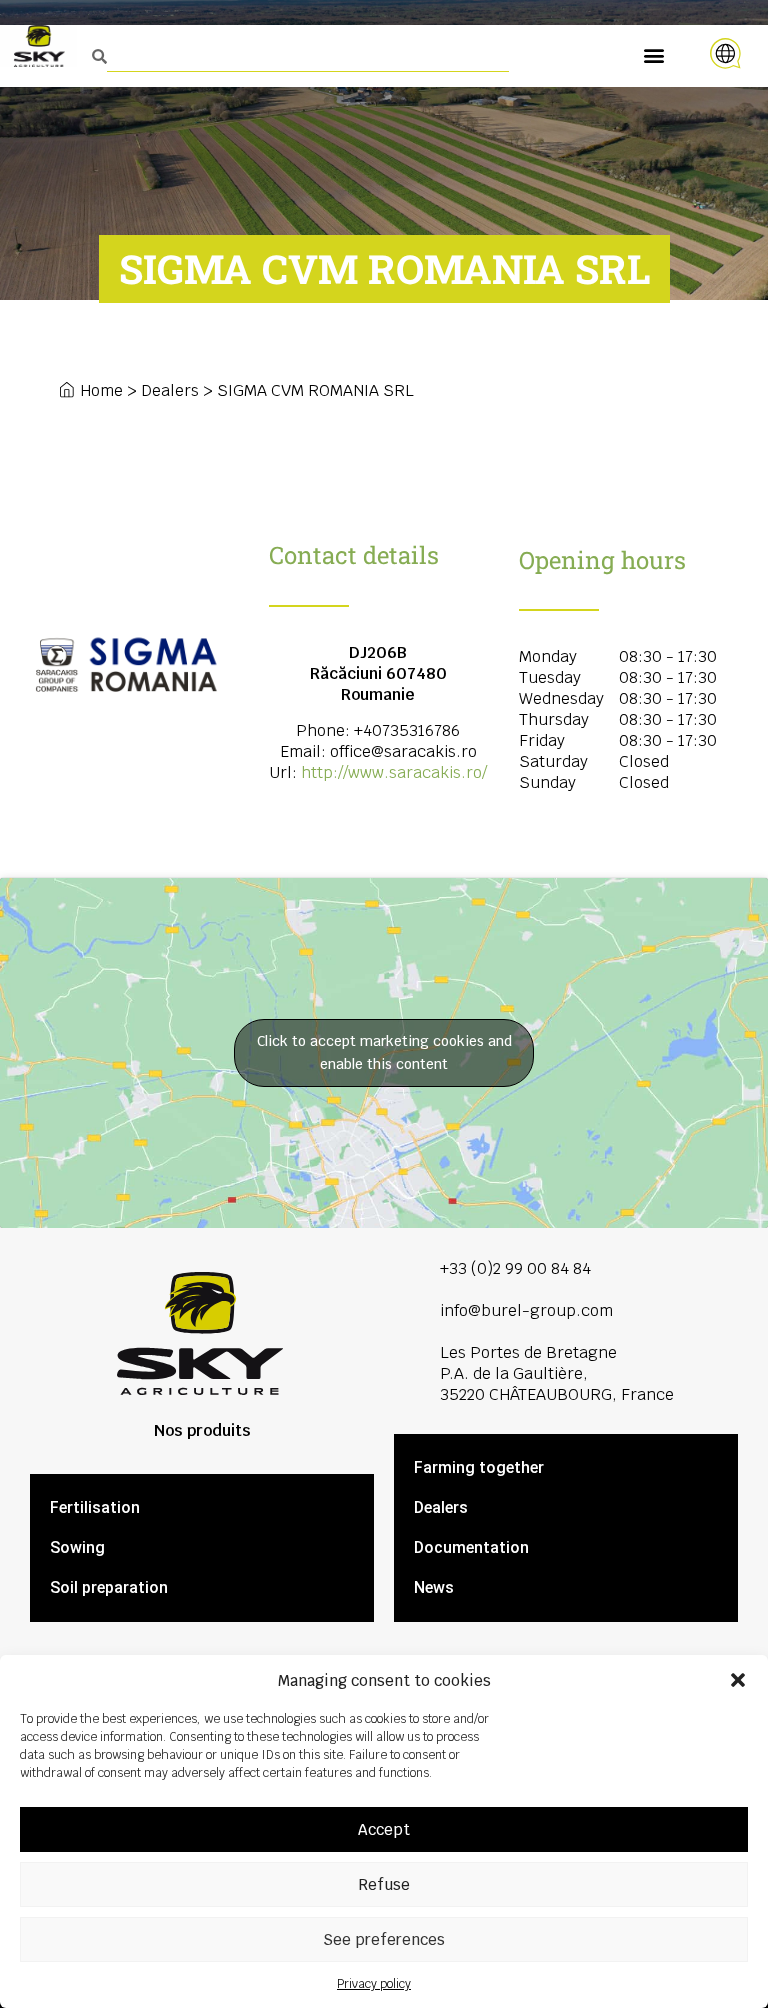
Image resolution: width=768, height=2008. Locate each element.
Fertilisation (95, 1507)
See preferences (384, 1939)
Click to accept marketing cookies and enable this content (384, 1052)
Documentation (471, 1547)
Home (101, 390)
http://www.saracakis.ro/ (394, 772)
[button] (738, 1680)
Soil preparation (109, 1587)
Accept (384, 1829)
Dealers (170, 390)
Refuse (384, 1884)
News (434, 1587)
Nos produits (202, 1430)
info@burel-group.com (526, 1310)
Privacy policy (374, 1984)
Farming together (479, 1467)
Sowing (77, 1547)
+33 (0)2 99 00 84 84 (515, 1268)
